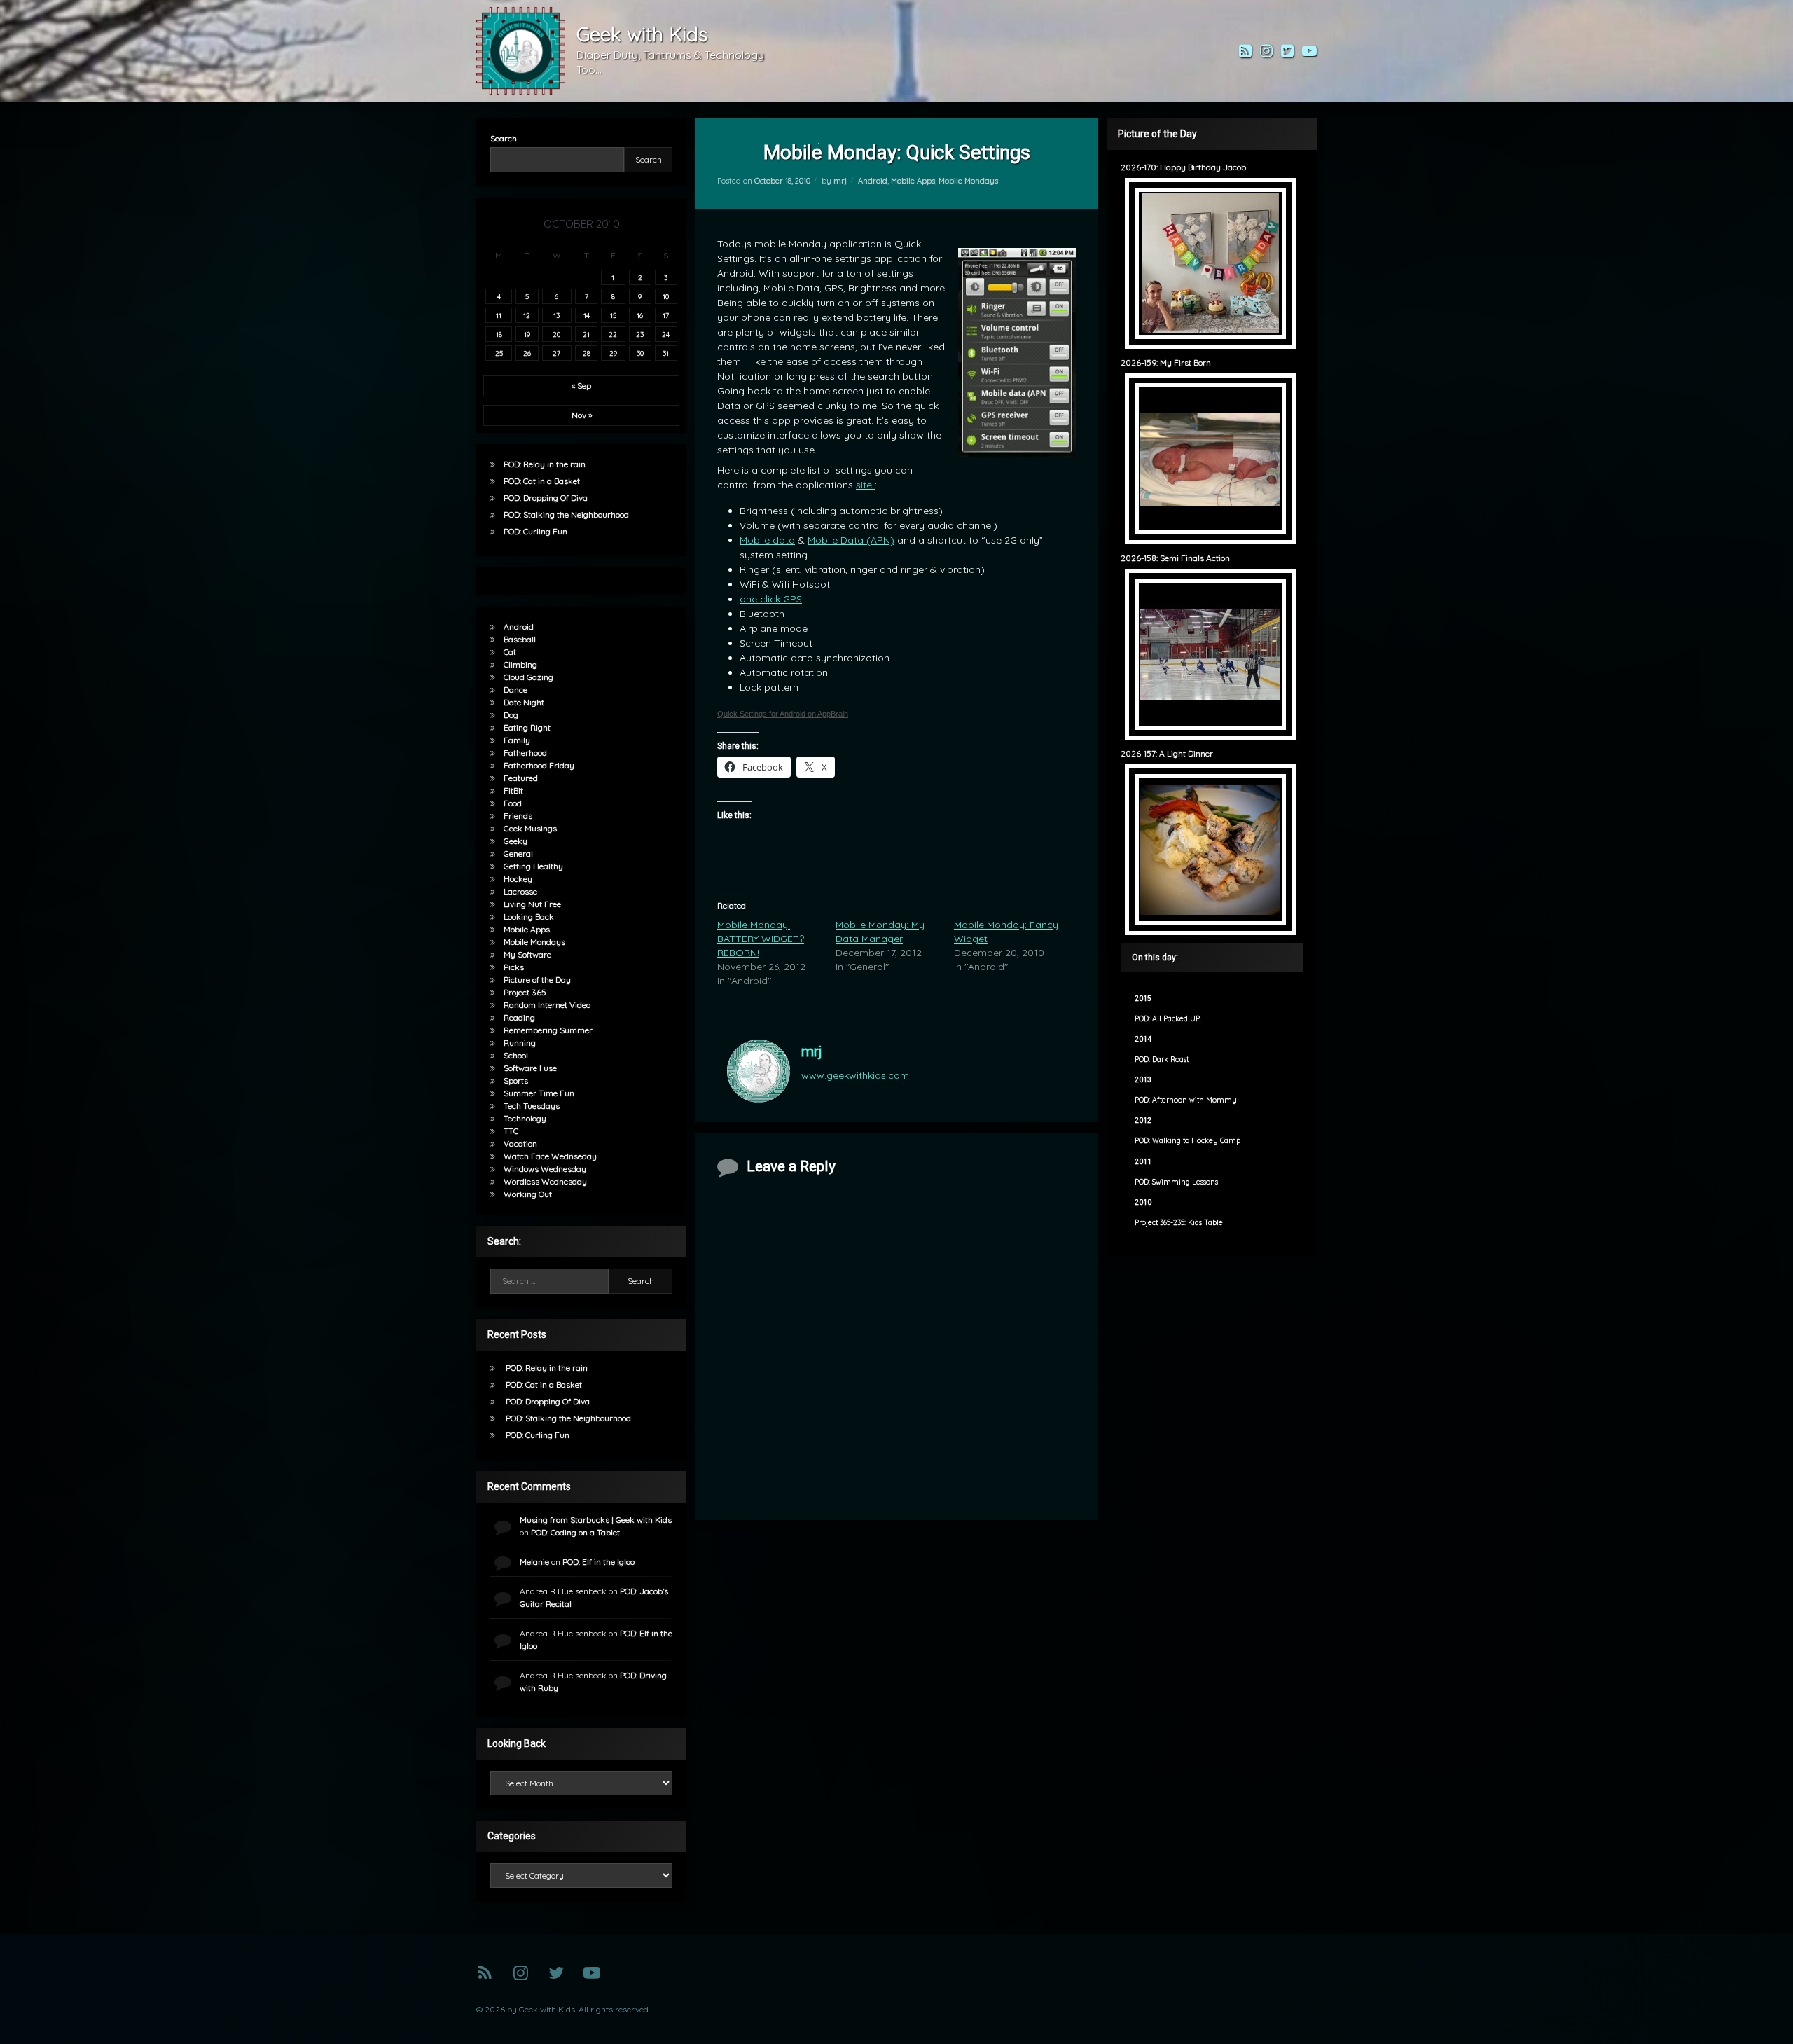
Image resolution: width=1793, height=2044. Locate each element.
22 (613, 334)
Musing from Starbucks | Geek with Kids (596, 1520)
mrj (840, 181)
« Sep (581, 386)
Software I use (530, 1068)
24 (666, 334)
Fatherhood (525, 753)
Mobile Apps (913, 181)
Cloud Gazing (528, 677)
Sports (516, 1080)
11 (499, 315)
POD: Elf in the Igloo (598, 1562)
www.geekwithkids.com (855, 1075)
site (865, 485)
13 (556, 315)
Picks (514, 967)
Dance (515, 690)
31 (666, 353)
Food (513, 803)
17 (666, 315)
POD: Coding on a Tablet (575, 1532)
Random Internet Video (547, 1005)
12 (527, 315)
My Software (527, 954)
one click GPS (771, 599)
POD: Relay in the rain (545, 464)
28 (587, 353)
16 (640, 315)
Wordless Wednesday (545, 1181)
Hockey (518, 879)
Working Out (528, 1194)
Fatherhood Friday (539, 765)
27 (556, 353)
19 (527, 334)
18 (499, 334)
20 (556, 334)
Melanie (534, 1562)
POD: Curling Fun (535, 531)
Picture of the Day (537, 980)
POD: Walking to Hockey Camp (1188, 1141)
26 (527, 353)
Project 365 (525, 992)
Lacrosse (520, 891)
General (518, 854)
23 (640, 334)
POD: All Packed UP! (1168, 1019)
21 (586, 334)
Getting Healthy (533, 866)
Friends (518, 816)
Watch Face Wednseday (550, 1156)
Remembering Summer (548, 1030)
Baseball (520, 639)
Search (504, 138)
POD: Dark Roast (1162, 1059)
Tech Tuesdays (532, 1106)
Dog (511, 715)
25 (499, 353)
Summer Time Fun (539, 1093)
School (516, 1055)
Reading (519, 1017)
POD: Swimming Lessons (1176, 1182)
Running (520, 1043)
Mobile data (767, 540)
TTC (511, 1131)
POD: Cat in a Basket (542, 481)
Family (517, 740)
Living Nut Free (532, 904)
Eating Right (527, 727)
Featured (521, 778)
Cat (510, 652)
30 (640, 353)
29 (613, 353)
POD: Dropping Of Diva (546, 498)
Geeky (515, 841)
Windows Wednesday (545, 1169)
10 (666, 296)
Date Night (524, 702)
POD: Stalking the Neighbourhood (566, 515)
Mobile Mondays (968, 181)
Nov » (582, 415)
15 (613, 315)
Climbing (520, 664)
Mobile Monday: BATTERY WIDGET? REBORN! (761, 939)
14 (587, 315)
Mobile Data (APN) (851, 540)
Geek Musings (530, 828)
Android (873, 181)
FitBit (513, 790)
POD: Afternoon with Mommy (1186, 1100)
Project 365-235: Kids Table (1179, 1223)
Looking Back (529, 917)
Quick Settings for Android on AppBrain (783, 714)
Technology (525, 1118)
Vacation (520, 1144)
